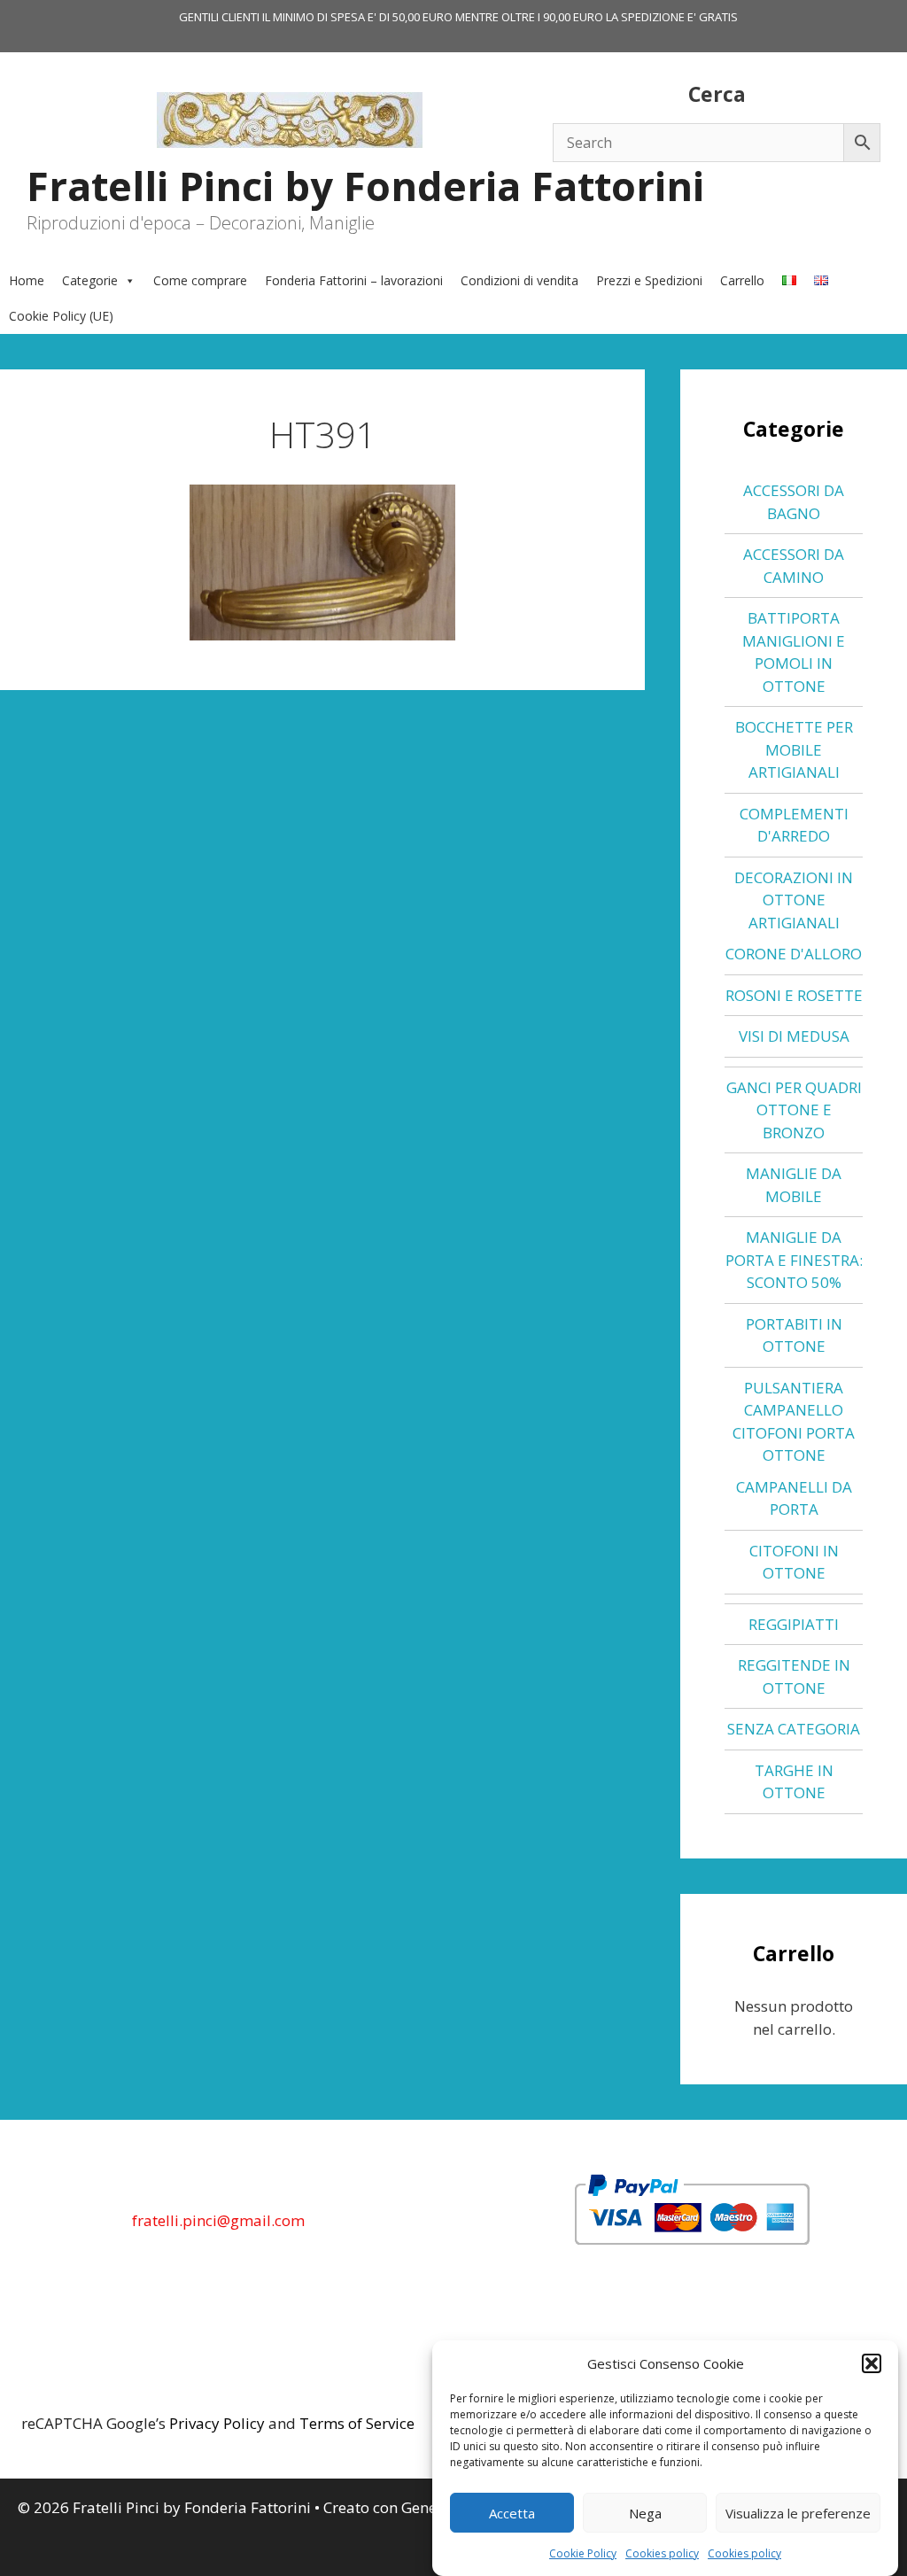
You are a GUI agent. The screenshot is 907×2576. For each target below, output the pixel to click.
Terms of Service (357, 2423)
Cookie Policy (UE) (61, 316)
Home (27, 280)
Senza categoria (794, 1729)
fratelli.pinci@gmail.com (218, 2220)
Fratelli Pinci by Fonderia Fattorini (365, 186)
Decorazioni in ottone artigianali (794, 900)
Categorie (90, 280)
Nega (645, 2513)
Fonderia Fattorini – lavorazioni (354, 280)
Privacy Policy (217, 2423)
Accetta (512, 2513)
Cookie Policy (583, 2553)
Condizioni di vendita (519, 280)
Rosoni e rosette (794, 995)
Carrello (742, 280)
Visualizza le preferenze (798, 2513)
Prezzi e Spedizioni (649, 280)
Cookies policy (662, 2553)
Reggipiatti (794, 1624)
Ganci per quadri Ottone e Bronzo (794, 1110)
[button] (872, 2363)
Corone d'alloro (794, 954)
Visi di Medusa (794, 1036)
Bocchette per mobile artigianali (794, 749)
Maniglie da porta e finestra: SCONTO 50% (794, 1260)
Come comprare (200, 280)
